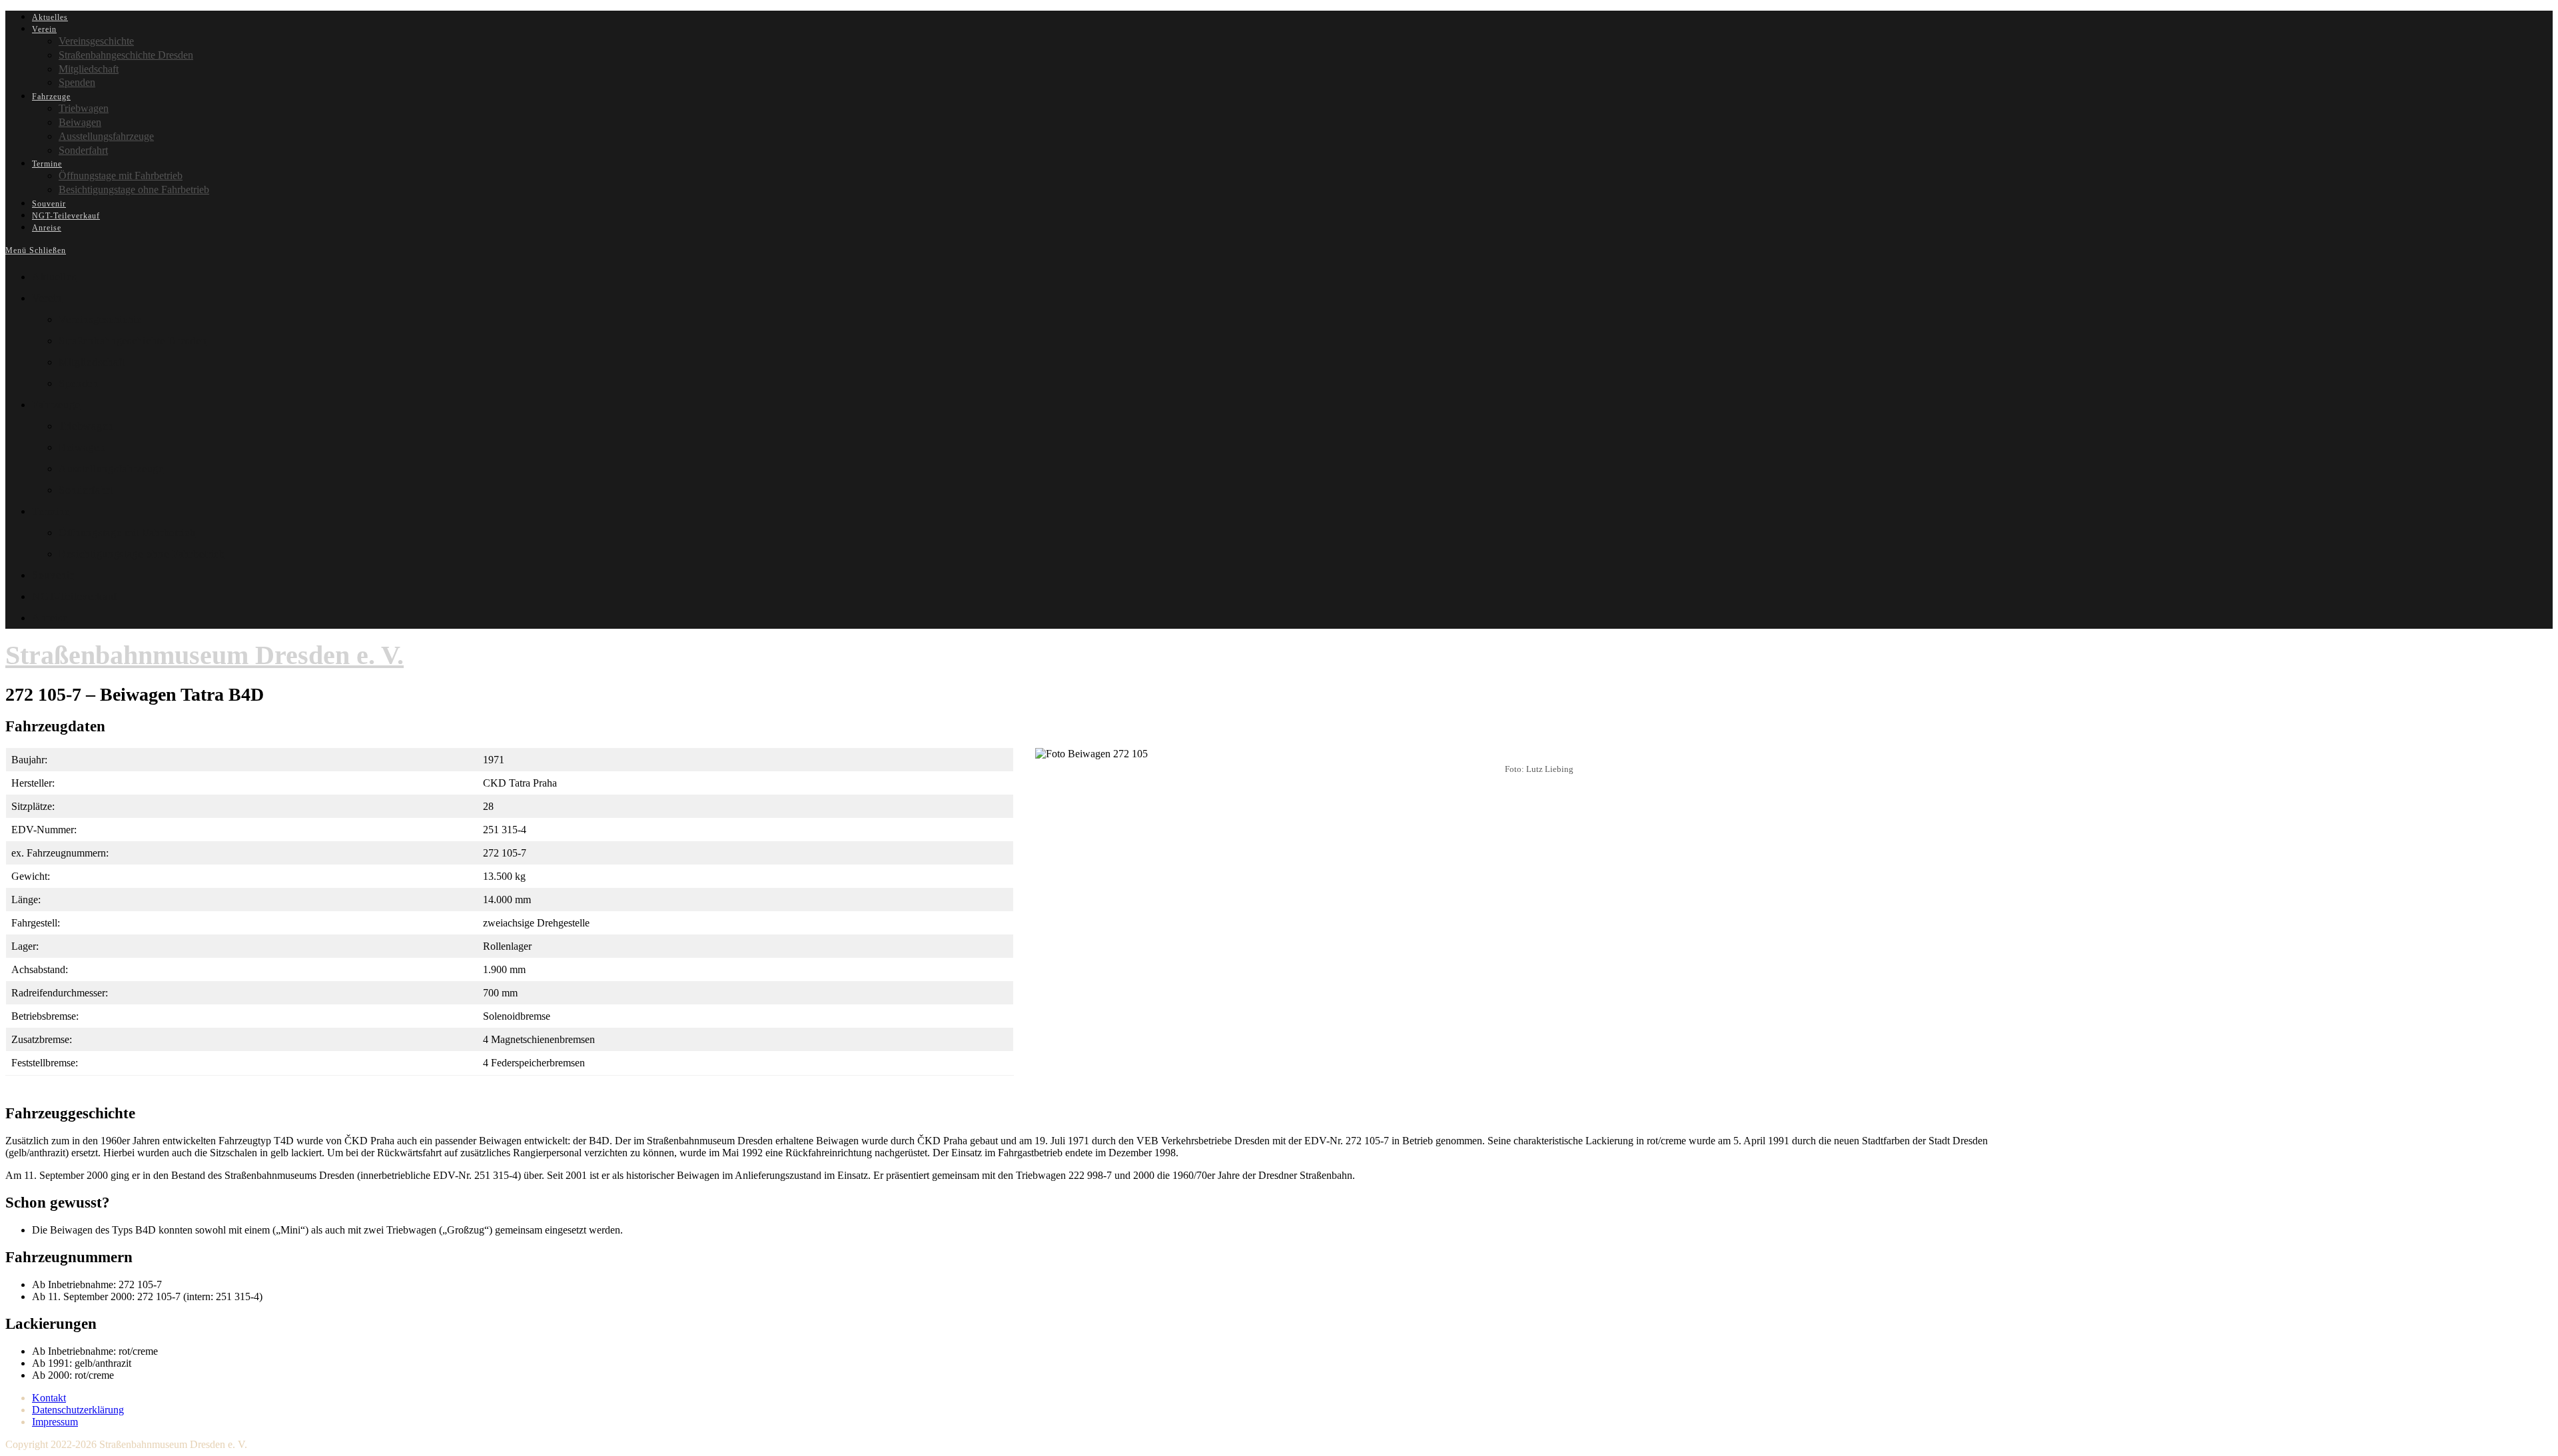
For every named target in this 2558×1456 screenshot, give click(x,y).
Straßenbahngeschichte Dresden (133, 341)
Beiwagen (82, 447)
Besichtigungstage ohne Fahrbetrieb (142, 554)
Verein (47, 298)
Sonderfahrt (86, 490)
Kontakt (49, 1398)
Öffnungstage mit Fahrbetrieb (127, 533)
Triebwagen (86, 426)
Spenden (79, 383)
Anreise (50, 618)
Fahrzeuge (56, 405)
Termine (51, 511)
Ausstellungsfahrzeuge (111, 469)
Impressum (55, 1422)
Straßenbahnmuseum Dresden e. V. (205, 655)
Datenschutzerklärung (78, 1410)
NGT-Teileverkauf (75, 596)
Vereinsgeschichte (100, 319)
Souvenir (53, 575)
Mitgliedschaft (92, 362)
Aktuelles (54, 277)
